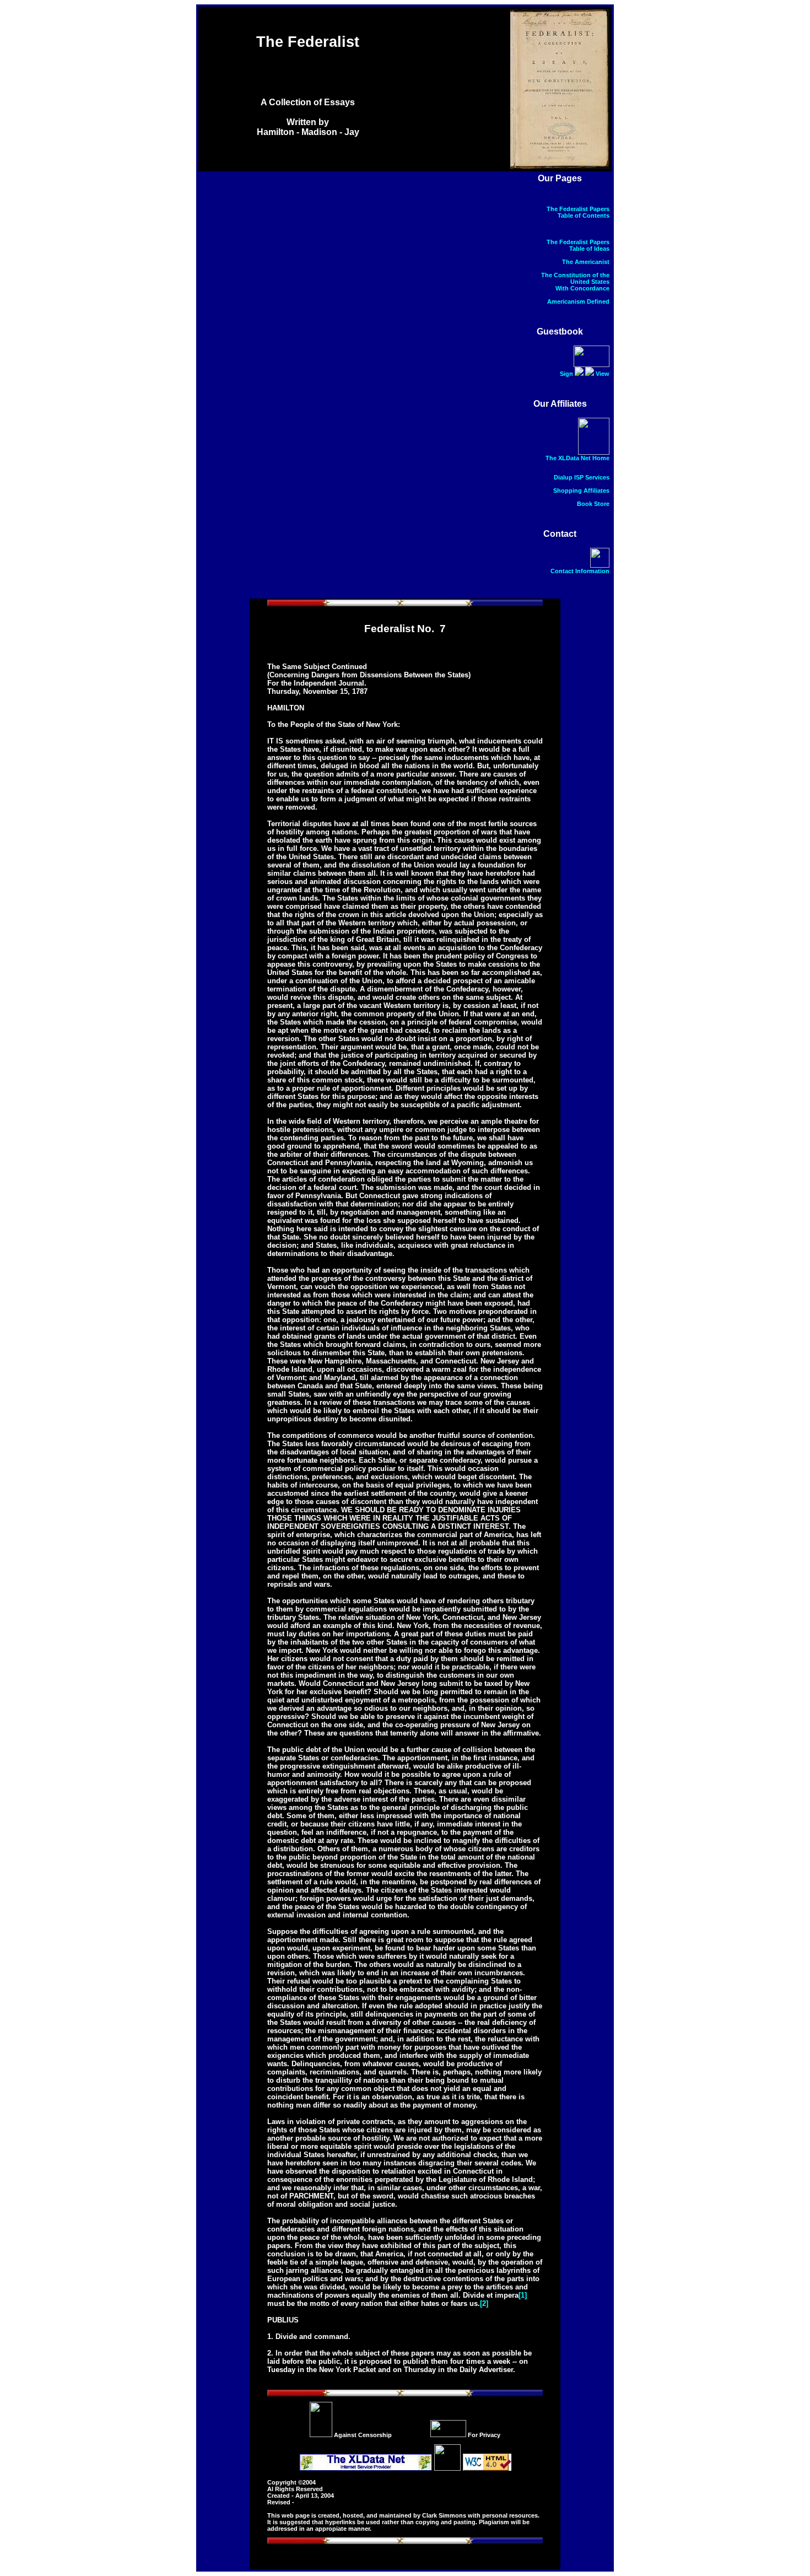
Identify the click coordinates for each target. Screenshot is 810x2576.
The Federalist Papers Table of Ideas (578, 245)
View (603, 374)
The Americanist (586, 262)
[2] (484, 2303)
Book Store (593, 504)
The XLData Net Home (577, 458)
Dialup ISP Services (582, 477)
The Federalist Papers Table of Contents (578, 212)
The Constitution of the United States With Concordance (575, 282)
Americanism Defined (578, 301)
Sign (566, 374)
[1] (523, 2295)
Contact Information (580, 571)
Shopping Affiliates (581, 491)
